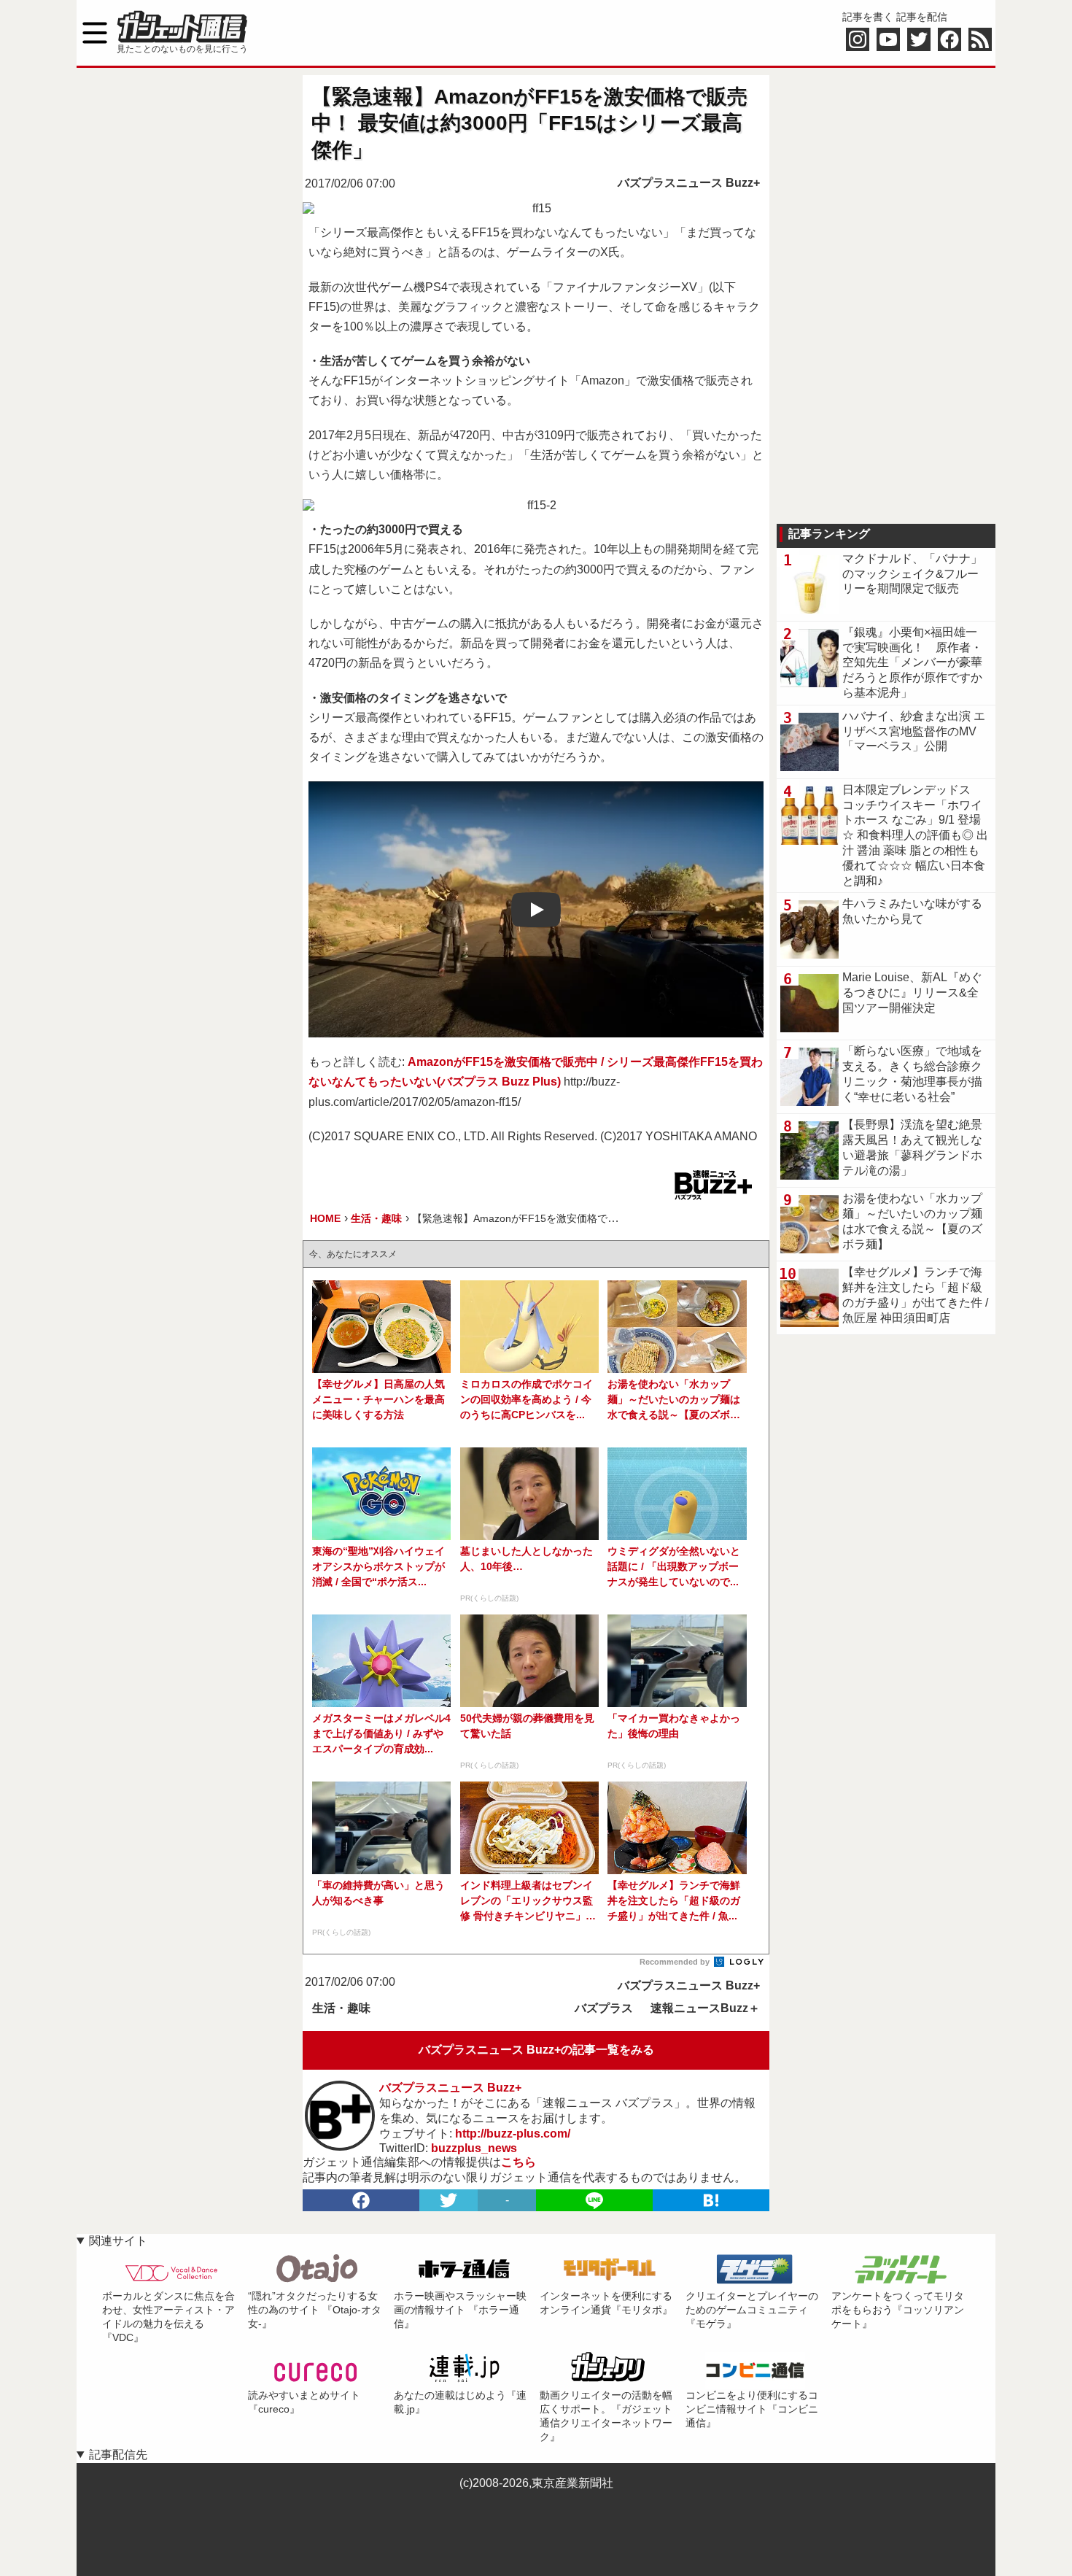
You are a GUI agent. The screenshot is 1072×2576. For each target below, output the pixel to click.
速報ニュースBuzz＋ (705, 2008)
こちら (518, 2162)
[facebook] (361, 2200)
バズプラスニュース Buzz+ (689, 183)
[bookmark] (711, 2200)
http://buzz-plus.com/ (513, 2134)
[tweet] (448, 2200)
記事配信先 (118, 2455)
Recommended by (676, 1962)
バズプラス (604, 2008)
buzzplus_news (474, 2148)
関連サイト (118, 2241)
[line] (594, 2200)
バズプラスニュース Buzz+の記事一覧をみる (536, 2050)
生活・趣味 (341, 2008)
